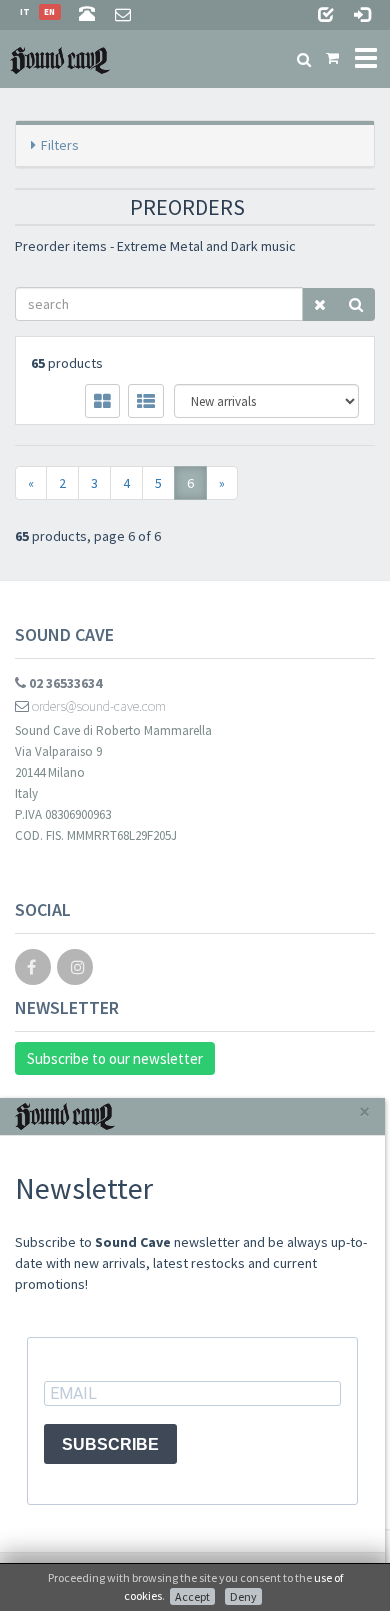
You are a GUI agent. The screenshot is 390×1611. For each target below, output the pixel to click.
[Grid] (102, 401)
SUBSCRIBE (110, 1444)
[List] (146, 401)
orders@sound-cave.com (97, 706)
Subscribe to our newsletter (115, 1058)
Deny (243, 1596)
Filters (60, 145)
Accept (192, 1596)
